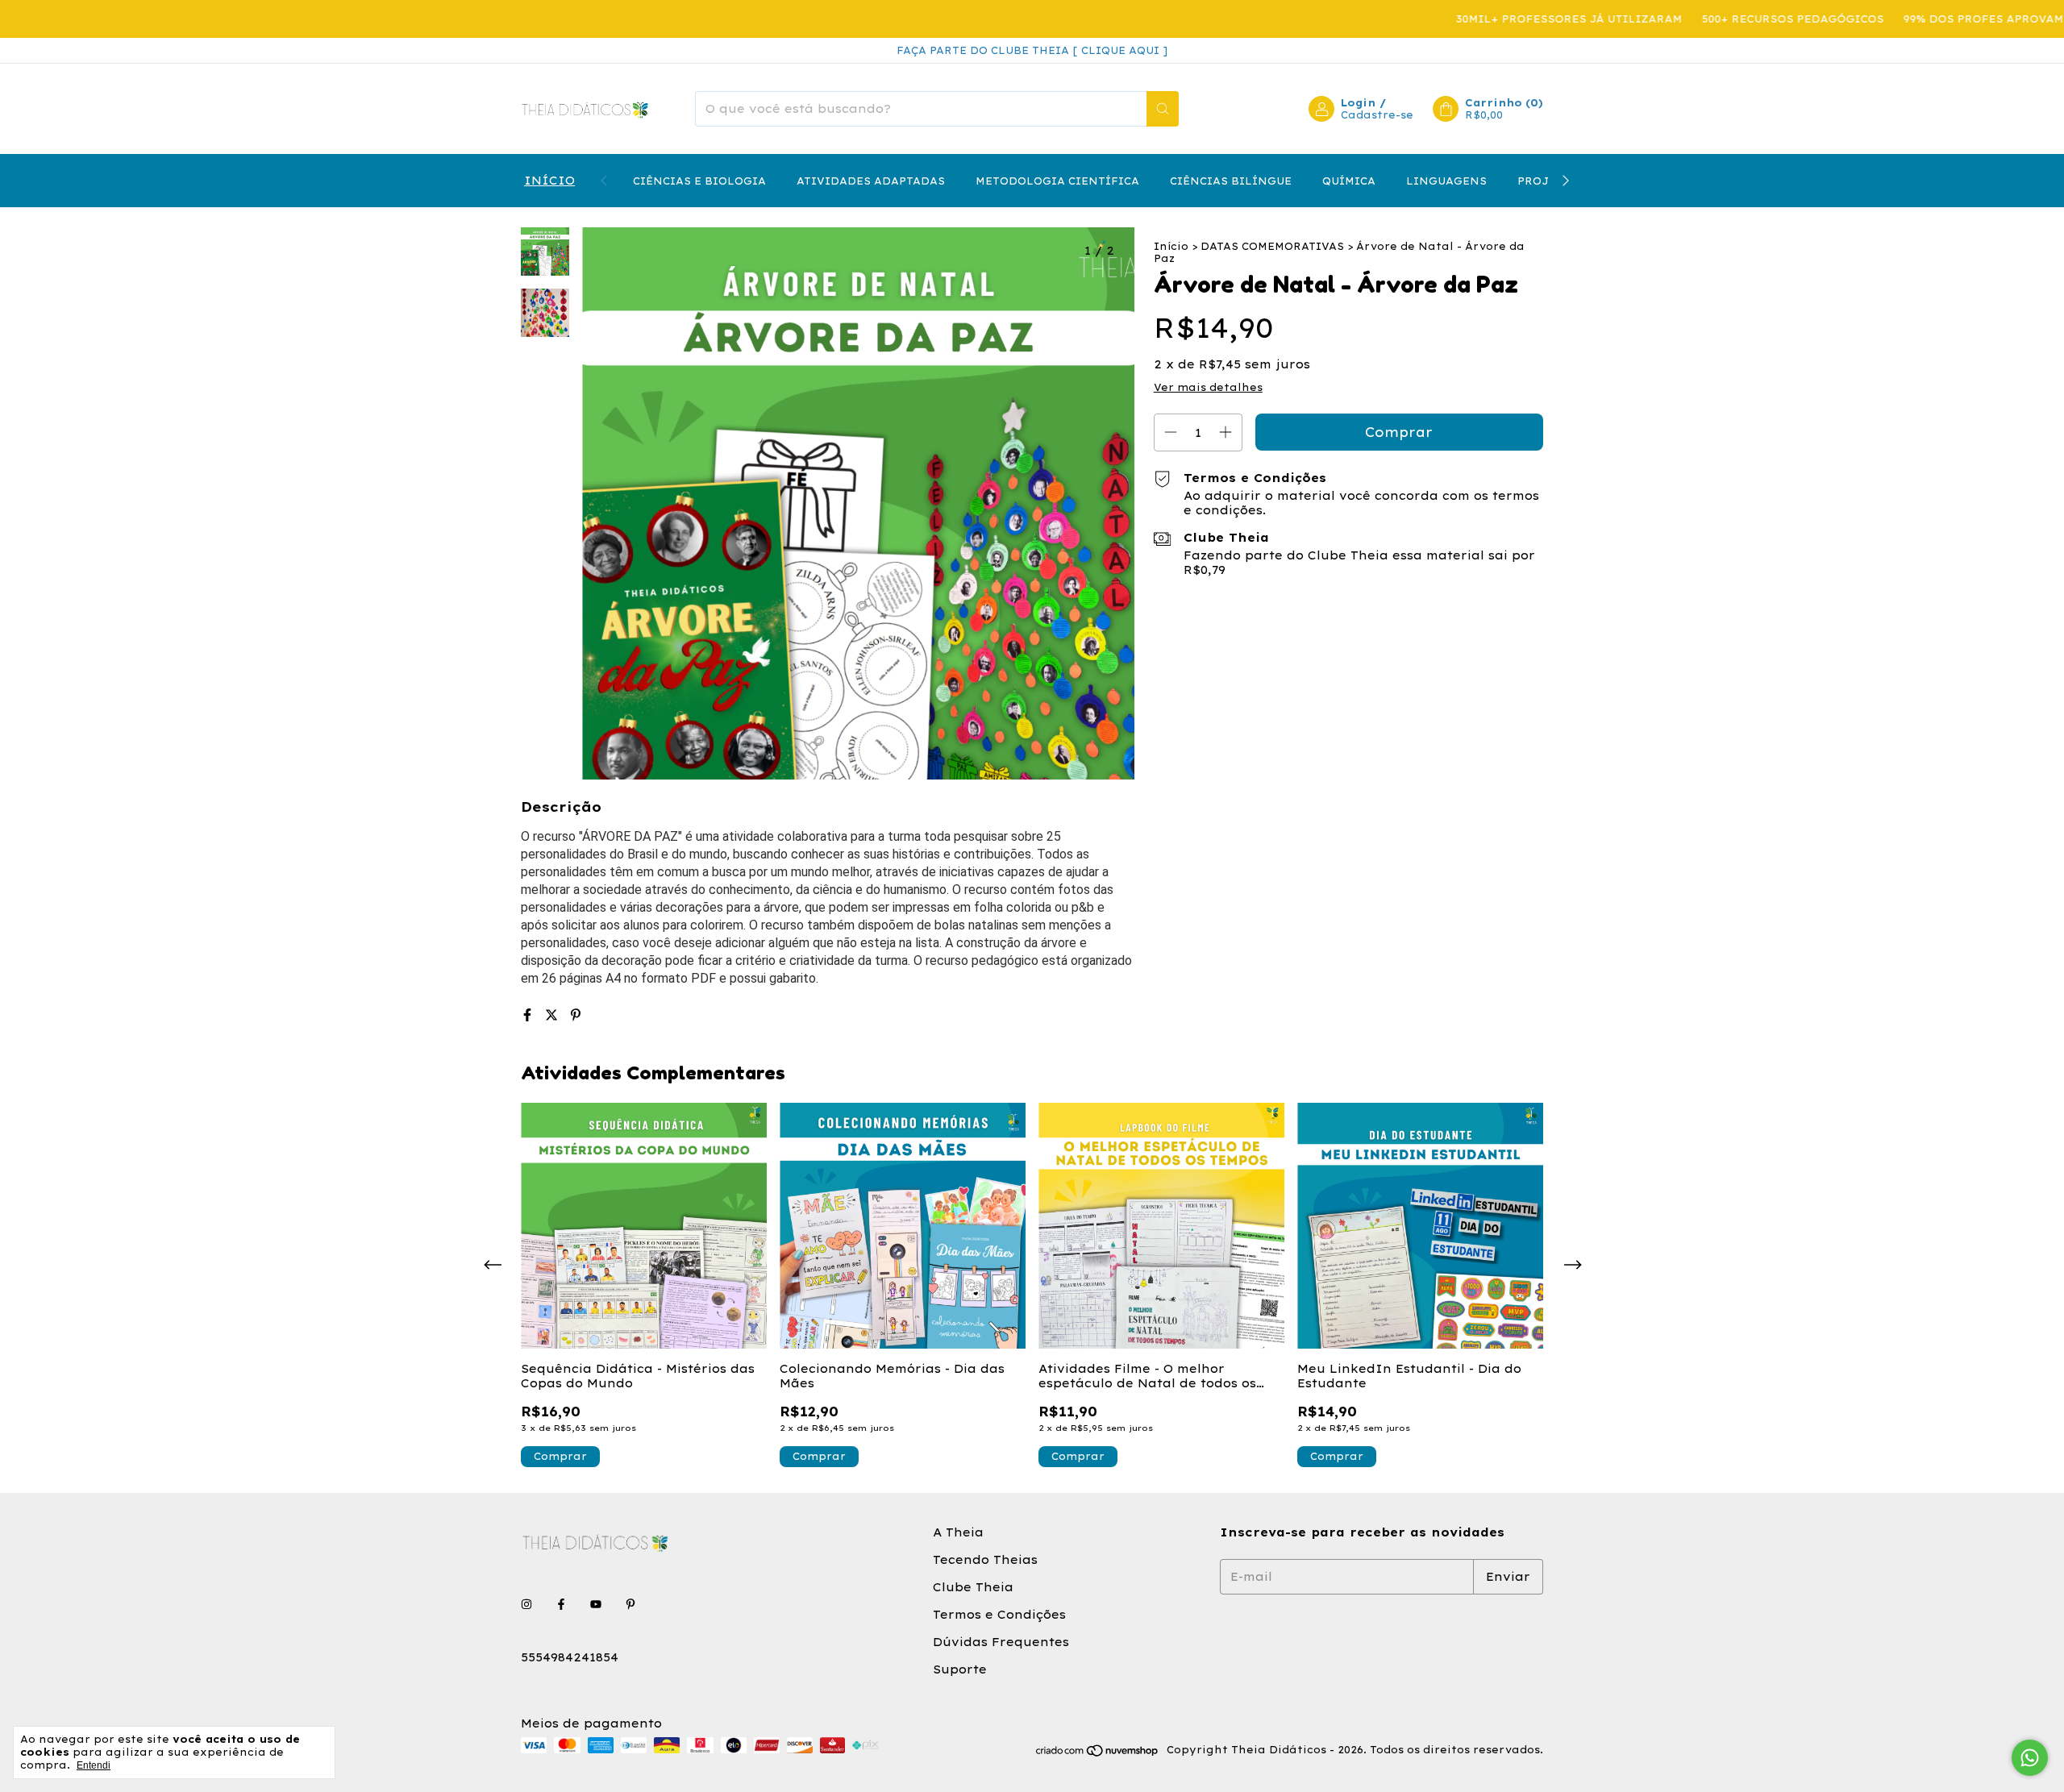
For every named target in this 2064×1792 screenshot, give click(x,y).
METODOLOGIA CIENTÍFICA (1057, 181)
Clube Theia (973, 1587)
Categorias (548, 181)
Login (1358, 103)
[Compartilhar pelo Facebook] (530, 1015)
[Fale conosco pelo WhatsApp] (2030, 1758)
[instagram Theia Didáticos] (526, 1604)
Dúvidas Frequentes (1001, 1642)
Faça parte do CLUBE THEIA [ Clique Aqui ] (1032, 50)
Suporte (960, 1669)
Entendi (94, 1765)
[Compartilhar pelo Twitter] (554, 1015)
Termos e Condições (999, 1615)
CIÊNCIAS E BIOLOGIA (699, 181)
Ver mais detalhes (1208, 387)
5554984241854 (570, 1657)
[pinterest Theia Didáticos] (630, 1604)
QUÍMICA (1349, 181)
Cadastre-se (1377, 115)
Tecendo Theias (985, 1560)
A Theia (958, 1532)
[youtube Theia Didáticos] (596, 1604)
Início (1171, 246)
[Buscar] (1163, 109)
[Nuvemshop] (1098, 1754)
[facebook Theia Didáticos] (561, 1604)
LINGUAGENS (1446, 181)
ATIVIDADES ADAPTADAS (871, 181)
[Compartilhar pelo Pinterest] (576, 1015)
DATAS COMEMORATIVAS (1272, 246)
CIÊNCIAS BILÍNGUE (1231, 181)
